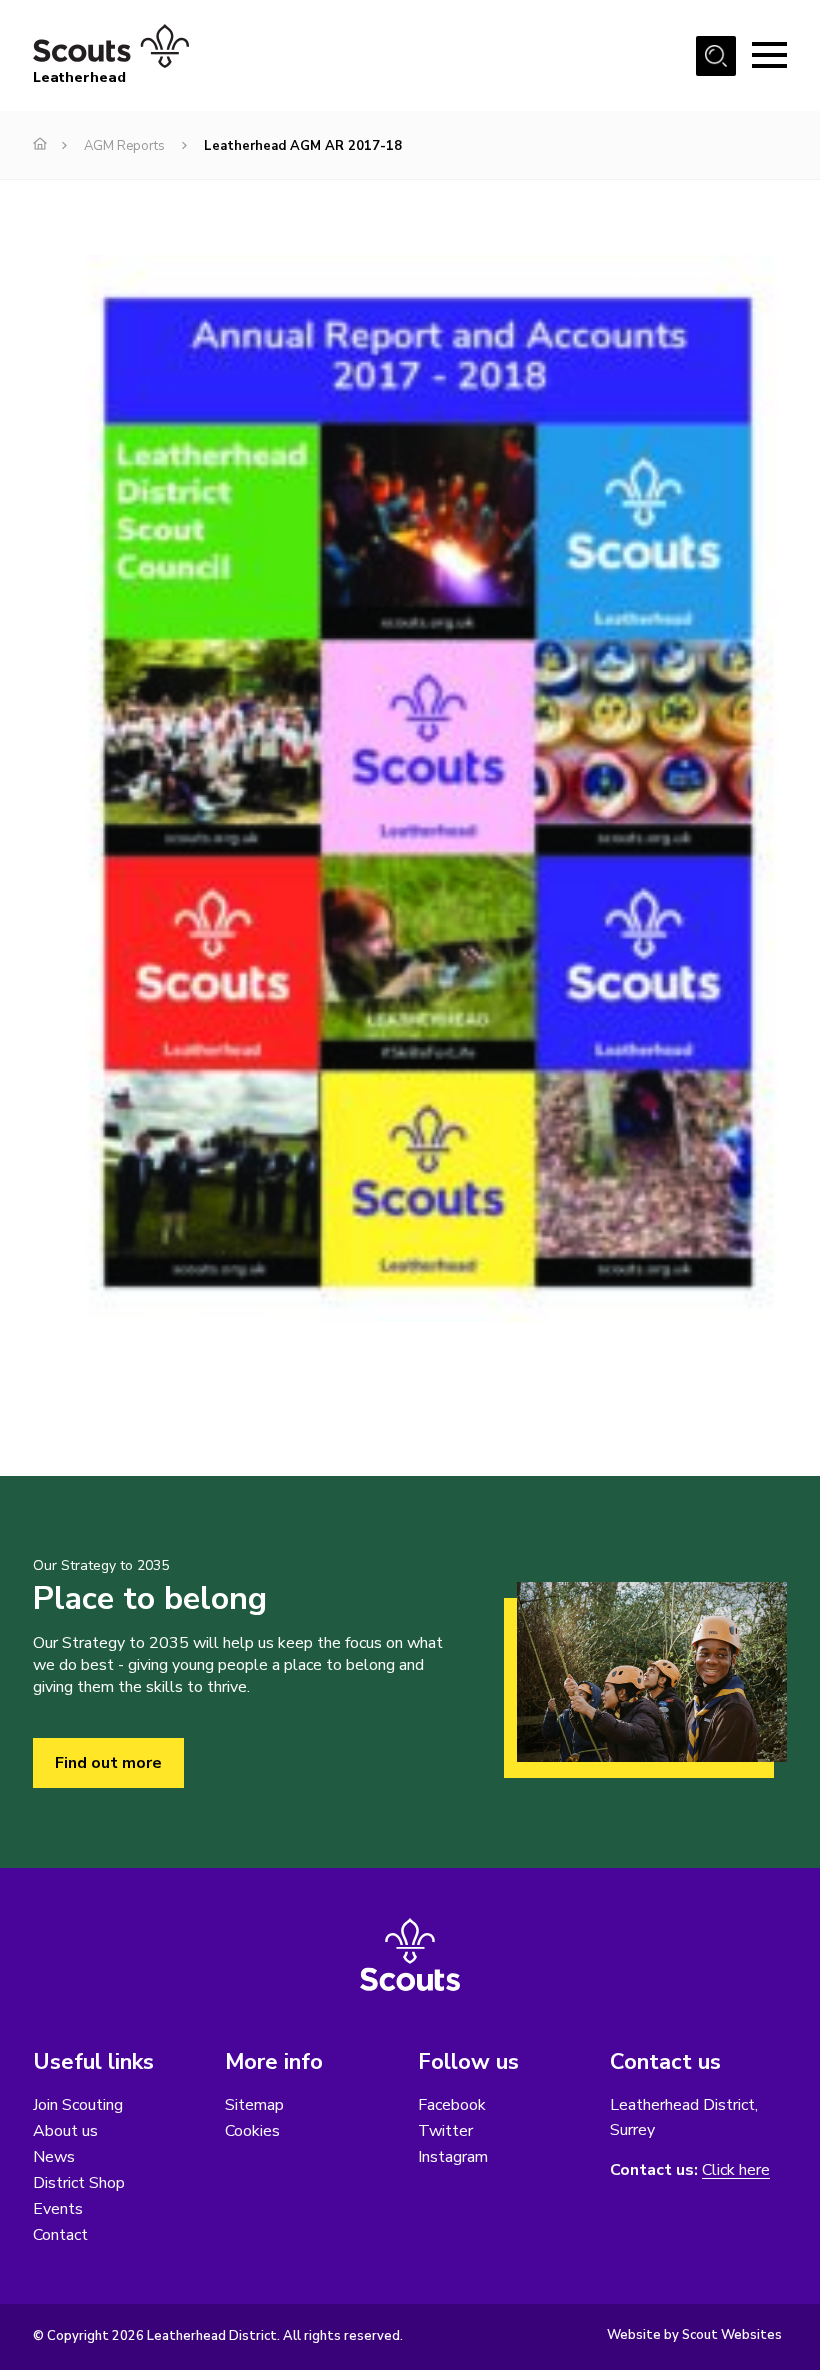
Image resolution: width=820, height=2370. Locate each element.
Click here (736, 2170)
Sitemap (254, 2105)
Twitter (445, 2131)
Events (58, 2209)
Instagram (453, 2157)
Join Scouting (78, 2105)
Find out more (108, 1763)
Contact (60, 2235)
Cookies (252, 2131)
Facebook (452, 2105)
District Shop (79, 2183)
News (54, 2157)
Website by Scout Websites (694, 2335)
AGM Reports (124, 146)
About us (65, 2131)
